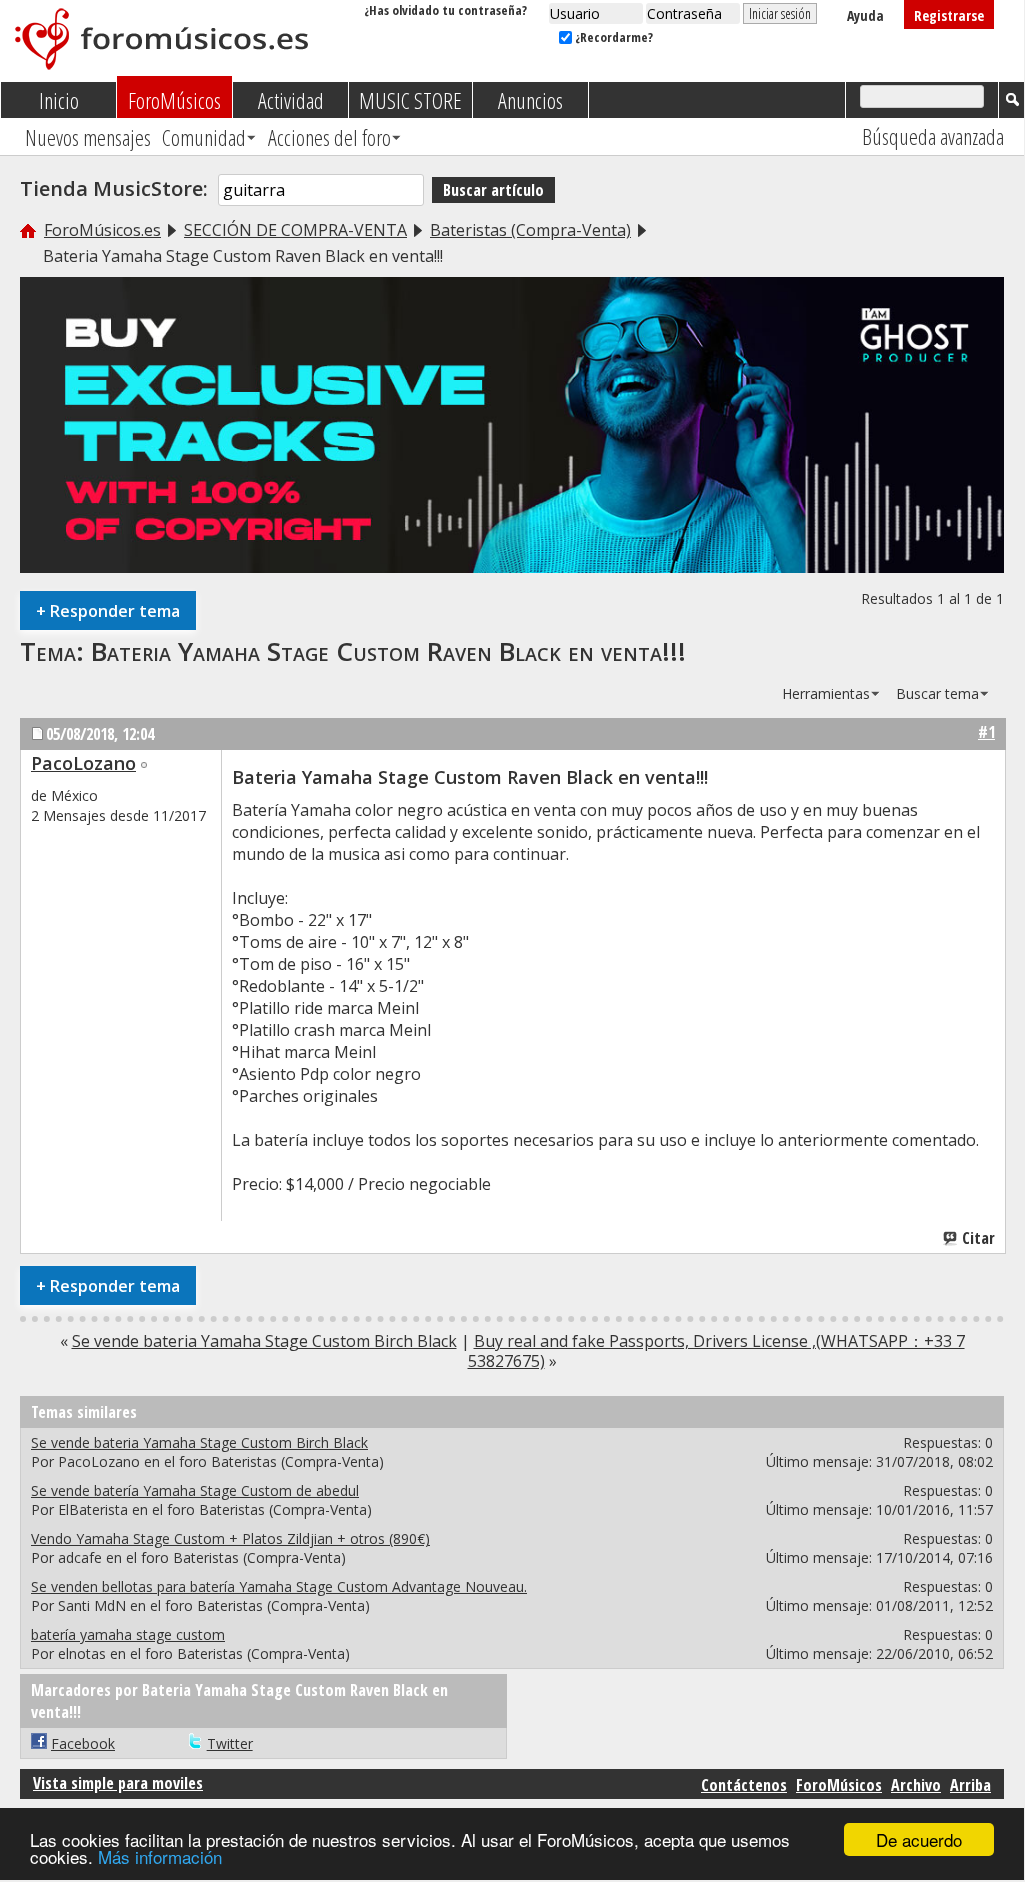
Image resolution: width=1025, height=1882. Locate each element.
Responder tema (108, 610)
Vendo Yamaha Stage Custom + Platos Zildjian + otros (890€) (230, 1538)
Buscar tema (937, 693)
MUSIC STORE (410, 100)
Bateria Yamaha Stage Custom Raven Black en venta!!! (388, 651)
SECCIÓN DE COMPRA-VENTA (295, 230)
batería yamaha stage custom (128, 1634)
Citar (978, 1238)
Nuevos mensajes (88, 137)
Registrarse (949, 15)
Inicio (59, 100)
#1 (986, 732)
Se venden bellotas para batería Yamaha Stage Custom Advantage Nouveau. (279, 1586)
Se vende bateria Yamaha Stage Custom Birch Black (264, 1341)
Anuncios (530, 100)
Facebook (83, 1743)
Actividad (291, 100)
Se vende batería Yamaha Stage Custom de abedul (195, 1490)
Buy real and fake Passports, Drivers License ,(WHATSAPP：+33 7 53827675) (716, 1351)
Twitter (230, 1743)
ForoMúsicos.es (102, 230)
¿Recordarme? (612, 37)
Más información (160, 1856)
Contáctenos (744, 1785)
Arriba (970, 1785)
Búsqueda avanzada (933, 136)
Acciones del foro (329, 137)
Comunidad (204, 137)
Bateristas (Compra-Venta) (530, 230)
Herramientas (826, 693)
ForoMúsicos (174, 100)
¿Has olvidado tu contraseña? (445, 10)
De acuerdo (919, 1839)
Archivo (916, 1785)
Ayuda (865, 15)
